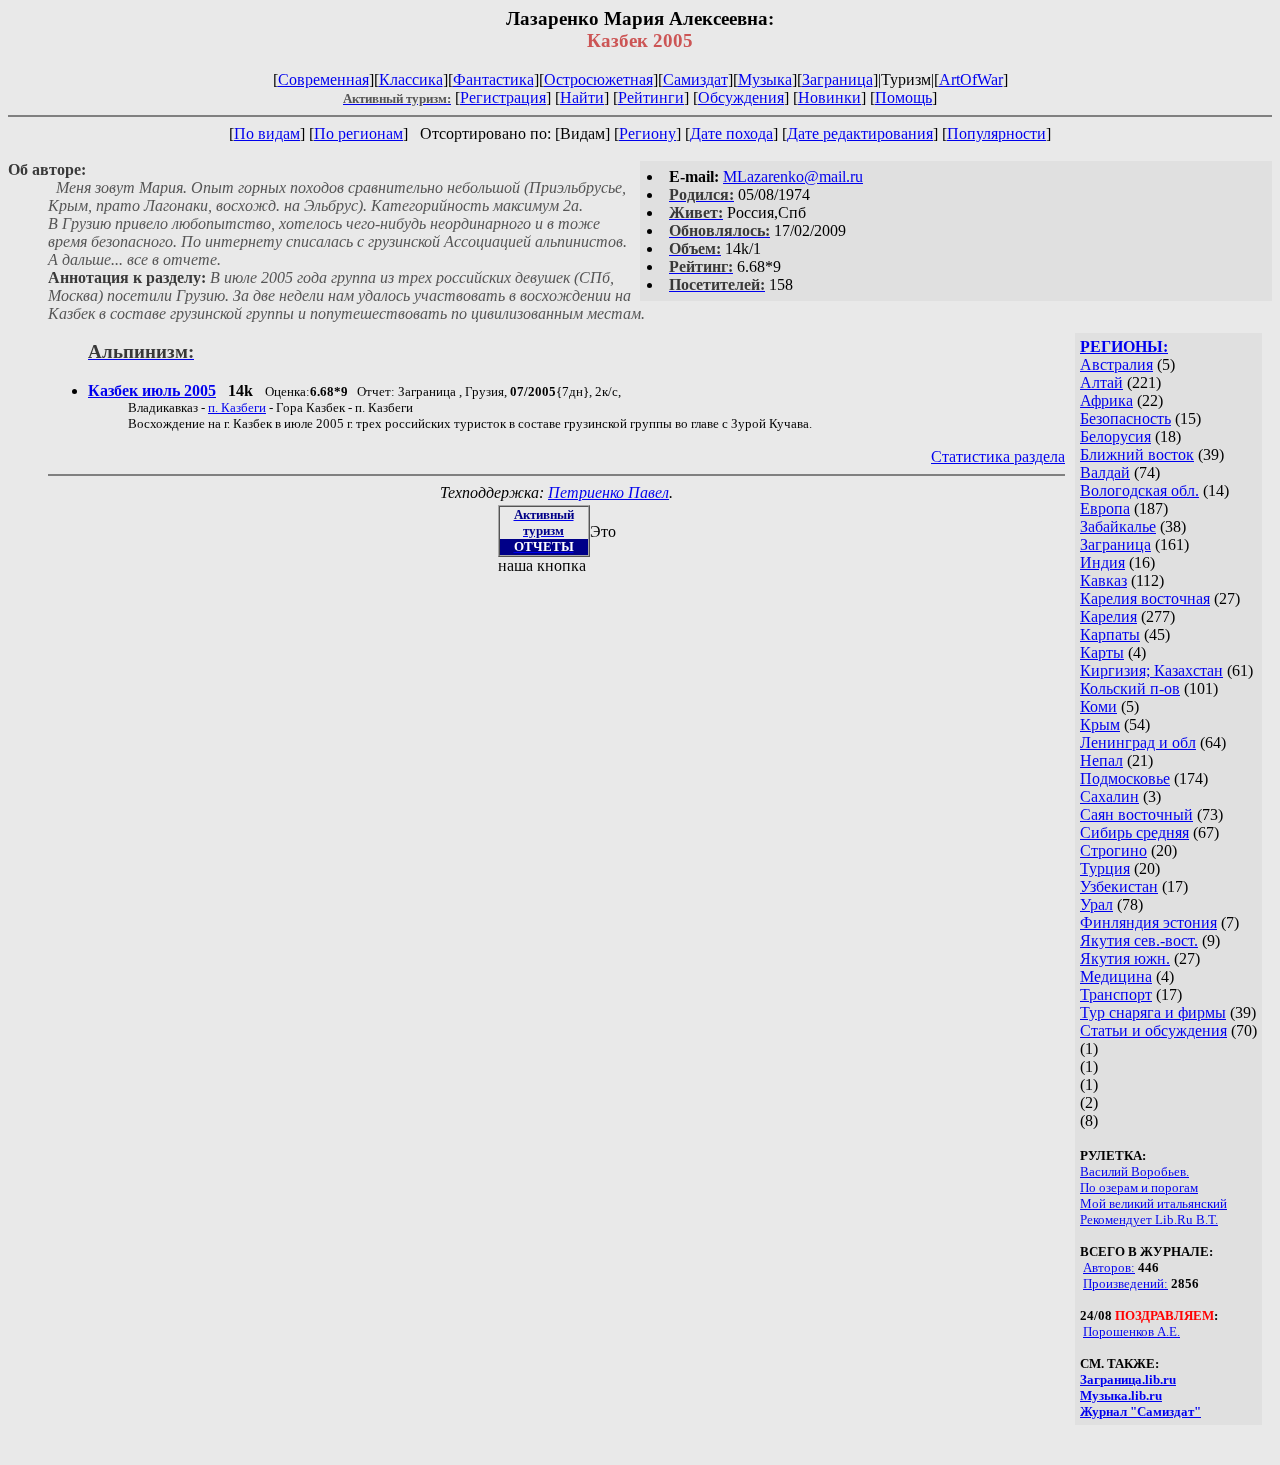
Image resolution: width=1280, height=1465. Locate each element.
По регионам (358, 133)
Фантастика (493, 79)
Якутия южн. (1125, 958)
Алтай (1101, 382)
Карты (1102, 652)
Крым (1100, 724)
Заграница (837, 79)
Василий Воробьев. (1134, 1171)
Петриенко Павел (608, 492)
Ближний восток (1137, 454)
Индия (1102, 562)
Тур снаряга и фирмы (1153, 1012)
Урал (1096, 904)
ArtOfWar (971, 79)
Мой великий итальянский (1153, 1203)
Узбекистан (1119, 886)
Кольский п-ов (1130, 688)
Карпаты (1110, 634)
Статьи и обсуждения (1153, 1030)
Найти (582, 97)
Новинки (829, 97)
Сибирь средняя (1134, 832)
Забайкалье (1118, 526)
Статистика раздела (998, 456)
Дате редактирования (860, 133)
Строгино (1113, 850)
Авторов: (1109, 1267)
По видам (267, 133)
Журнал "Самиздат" (1140, 1411)
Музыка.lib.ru (1121, 1395)
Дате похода (731, 133)
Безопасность (1125, 418)
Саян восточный (1136, 814)
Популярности (996, 133)
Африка (1106, 400)
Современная (323, 79)
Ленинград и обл (1138, 742)
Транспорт (1116, 994)
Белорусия (1115, 436)
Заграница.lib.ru (1128, 1379)
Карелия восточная (1145, 598)
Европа (1105, 508)
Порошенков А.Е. (1131, 1331)
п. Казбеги (237, 407)
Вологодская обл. (1139, 490)
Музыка (765, 79)
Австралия (1116, 364)
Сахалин (1109, 796)
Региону (647, 133)
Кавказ (1103, 580)
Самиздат (695, 79)
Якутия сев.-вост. (1139, 940)
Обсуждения (741, 97)
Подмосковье (1125, 778)
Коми (1098, 706)
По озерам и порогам (1139, 1187)
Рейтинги (651, 97)
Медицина (1116, 976)
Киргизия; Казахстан (1151, 670)
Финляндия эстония (1148, 922)
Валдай (1105, 472)
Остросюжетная (598, 79)
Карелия (1108, 616)
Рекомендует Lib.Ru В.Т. (1149, 1219)
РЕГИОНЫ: (1124, 346)
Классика (411, 79)
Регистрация (503, 97)
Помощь (903, 97)
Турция (1105, 868)
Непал (1101, 760)
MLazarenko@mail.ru (793, 176)
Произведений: (1125, 1283)
